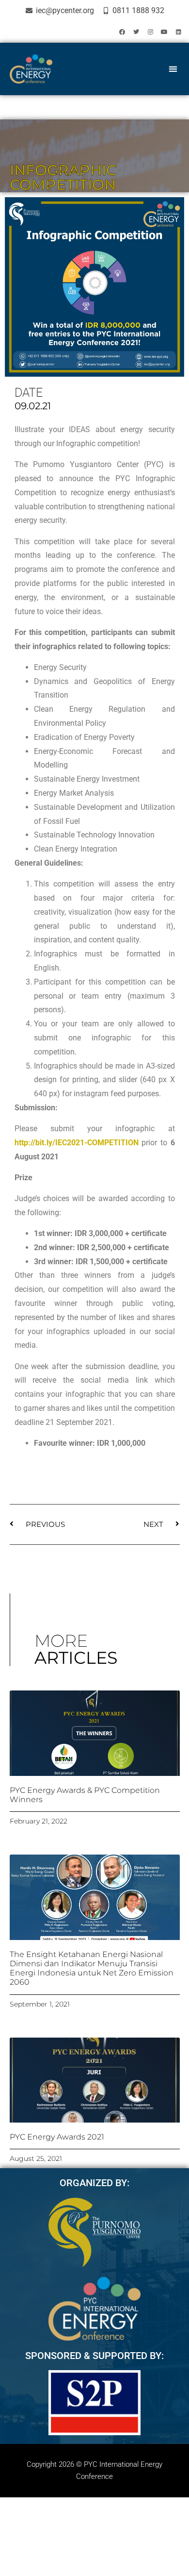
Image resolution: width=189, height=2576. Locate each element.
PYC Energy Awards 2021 (57, 2137)
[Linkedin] (178, 32)
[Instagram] (150, 32)
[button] (173, 69)
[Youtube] (164, 32)
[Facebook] (122, 32)
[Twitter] (136, 32)
